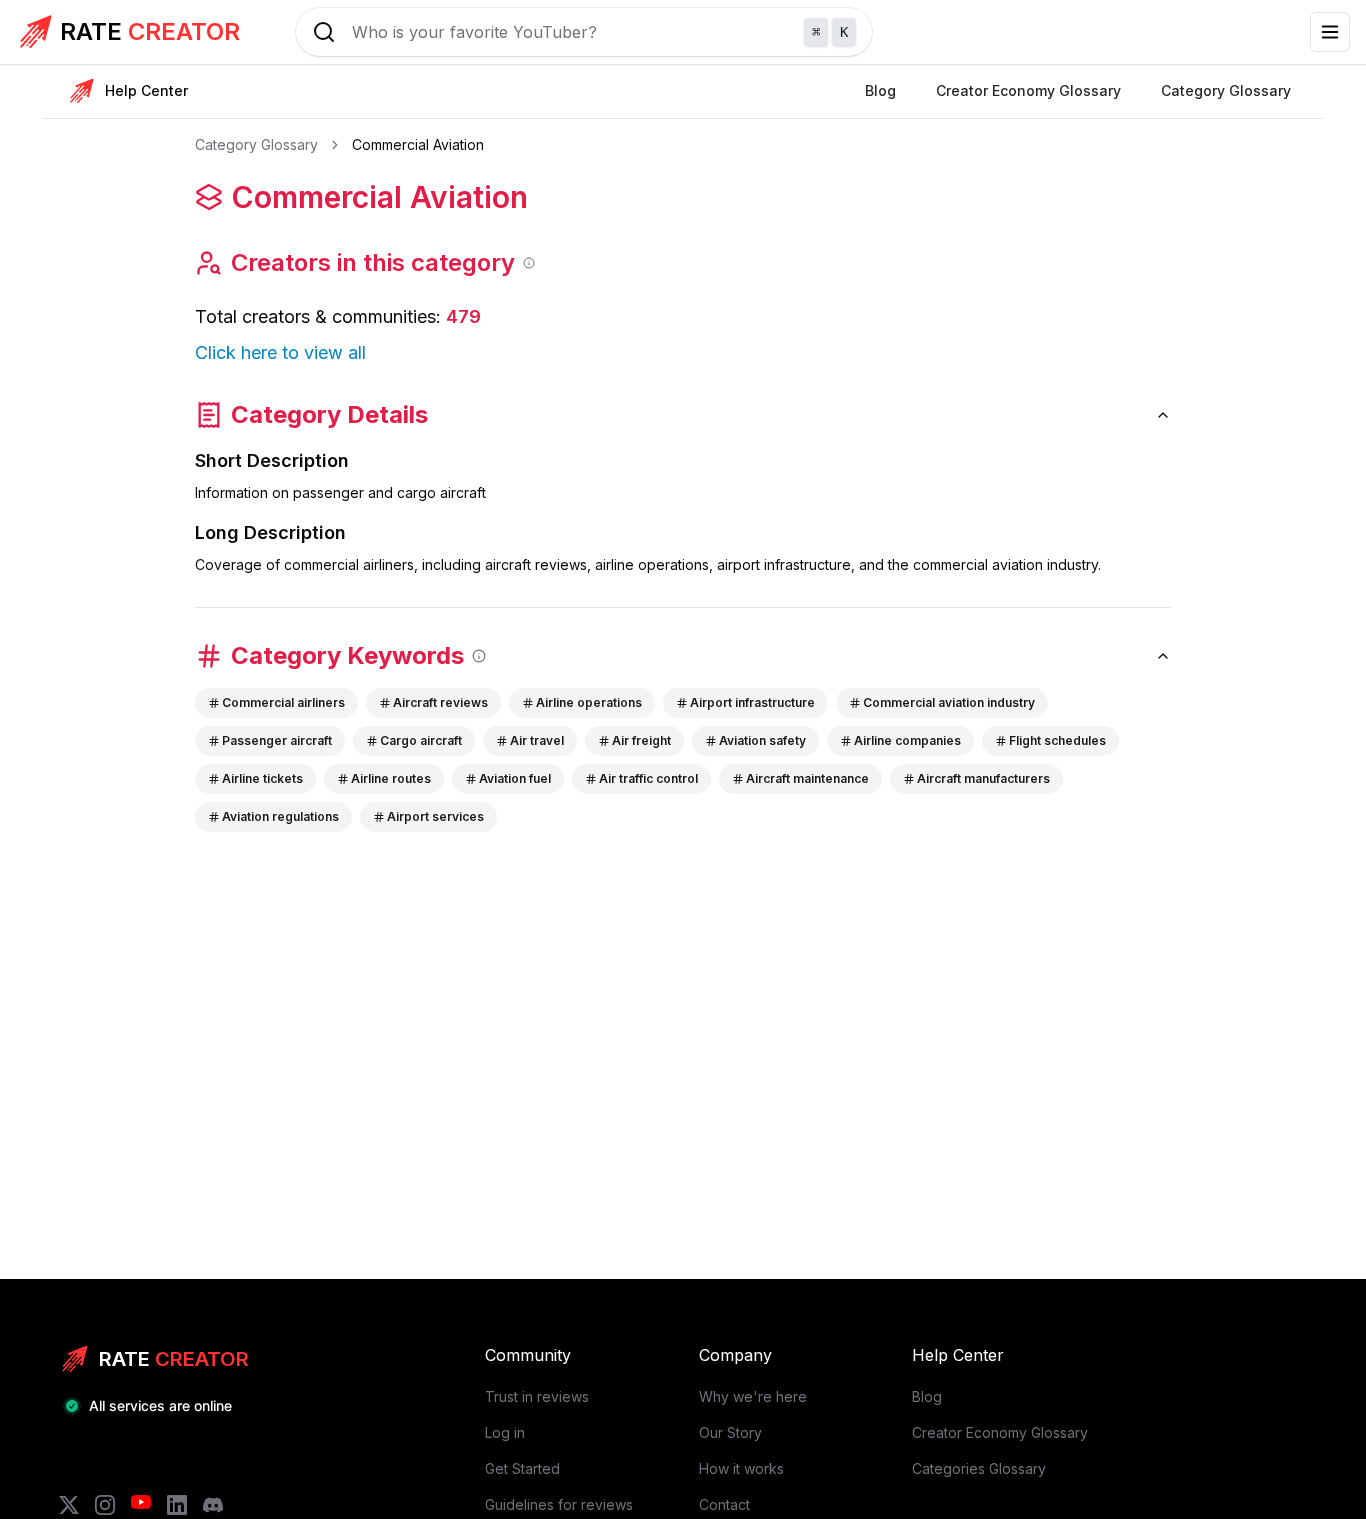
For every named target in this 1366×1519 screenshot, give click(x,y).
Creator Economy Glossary (1000, 1432)
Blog (927, 1396)
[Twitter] (69, 1505)
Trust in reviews (537, 1396)
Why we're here (753, 1396)
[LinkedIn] (177, 1505)
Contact (724, 1504)
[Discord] (213, 1505)
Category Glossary (256, 144)
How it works (741, 1468)
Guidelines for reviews (559, 1504)
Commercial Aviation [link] (418, 144)
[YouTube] (141, 1505)
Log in (505, 1432)
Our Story (730, 1432)
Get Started (522, 1468)
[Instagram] (105, 1505)
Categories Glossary (979, 1468)
